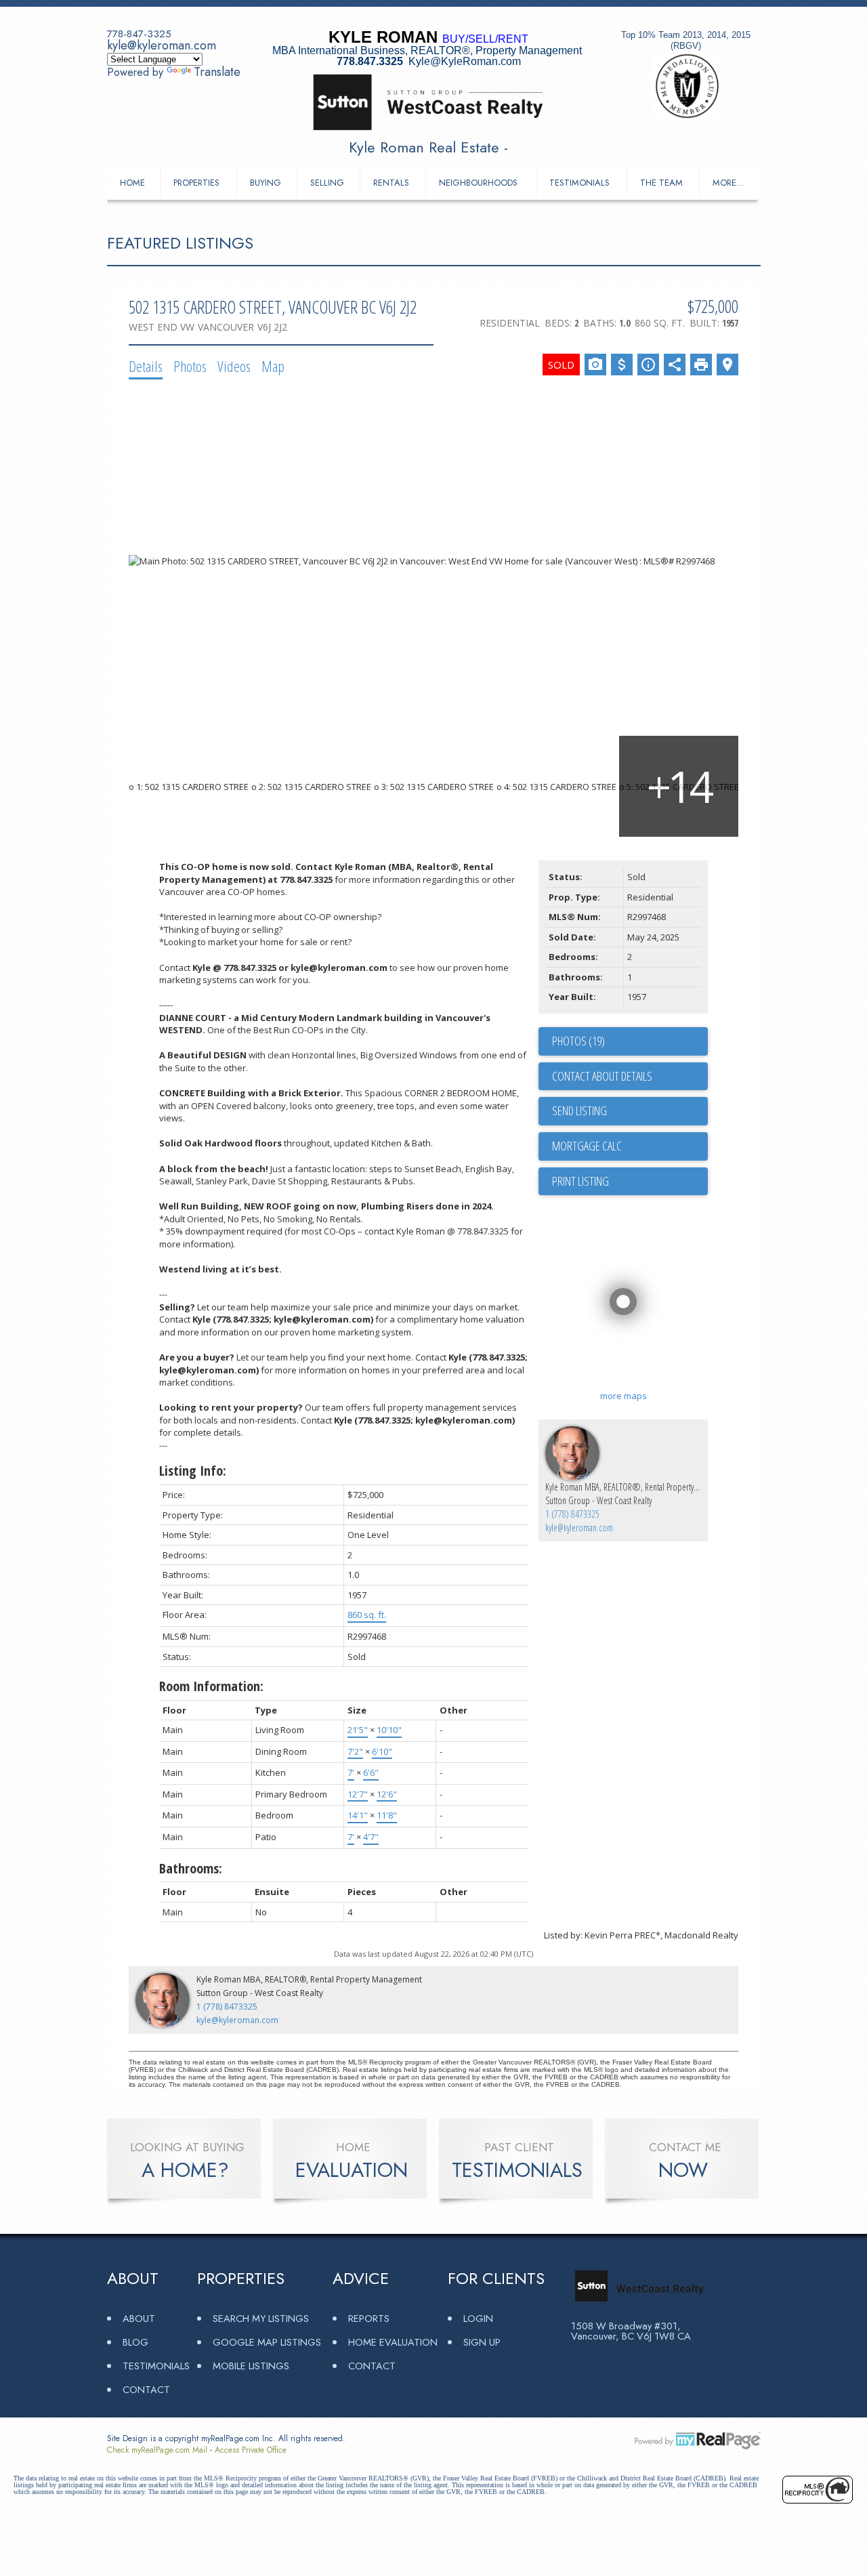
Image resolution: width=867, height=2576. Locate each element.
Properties (196, 183)
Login (478, 2318)
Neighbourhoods (478, 183)
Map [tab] (273, 366)
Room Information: (211, 1686)
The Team (661, 183)
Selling (327, 183)
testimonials (517, 2170)
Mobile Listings (251, 2366)
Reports (369, 2318)
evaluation (352, 2170)
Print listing (580, 1181)
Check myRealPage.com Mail (157, 2450)
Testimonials (579, 183)
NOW (683, 2170)
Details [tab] (146, 366)
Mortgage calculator (630, 1146)
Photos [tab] (190, 366)
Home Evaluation (393, 2342)
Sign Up (482, 2342)
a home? (185, 2170)
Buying (266, 183)
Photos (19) (578, 1041)
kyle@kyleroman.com (162, 45)
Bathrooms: (191, 1868)
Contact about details (602, 1076)
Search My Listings (261, 2318)
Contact (146, 2389)
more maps (623, 1396)
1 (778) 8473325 (572, 1514)
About (139, 2318)
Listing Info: (193, 1471)
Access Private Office (251, 2450)
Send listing (579, 1110)
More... (728, 183)
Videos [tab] (234, 366)
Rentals (391, 183)
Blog (135, 2342)
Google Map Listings (267, 2342)
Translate (217, 72)
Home (132, 183)
